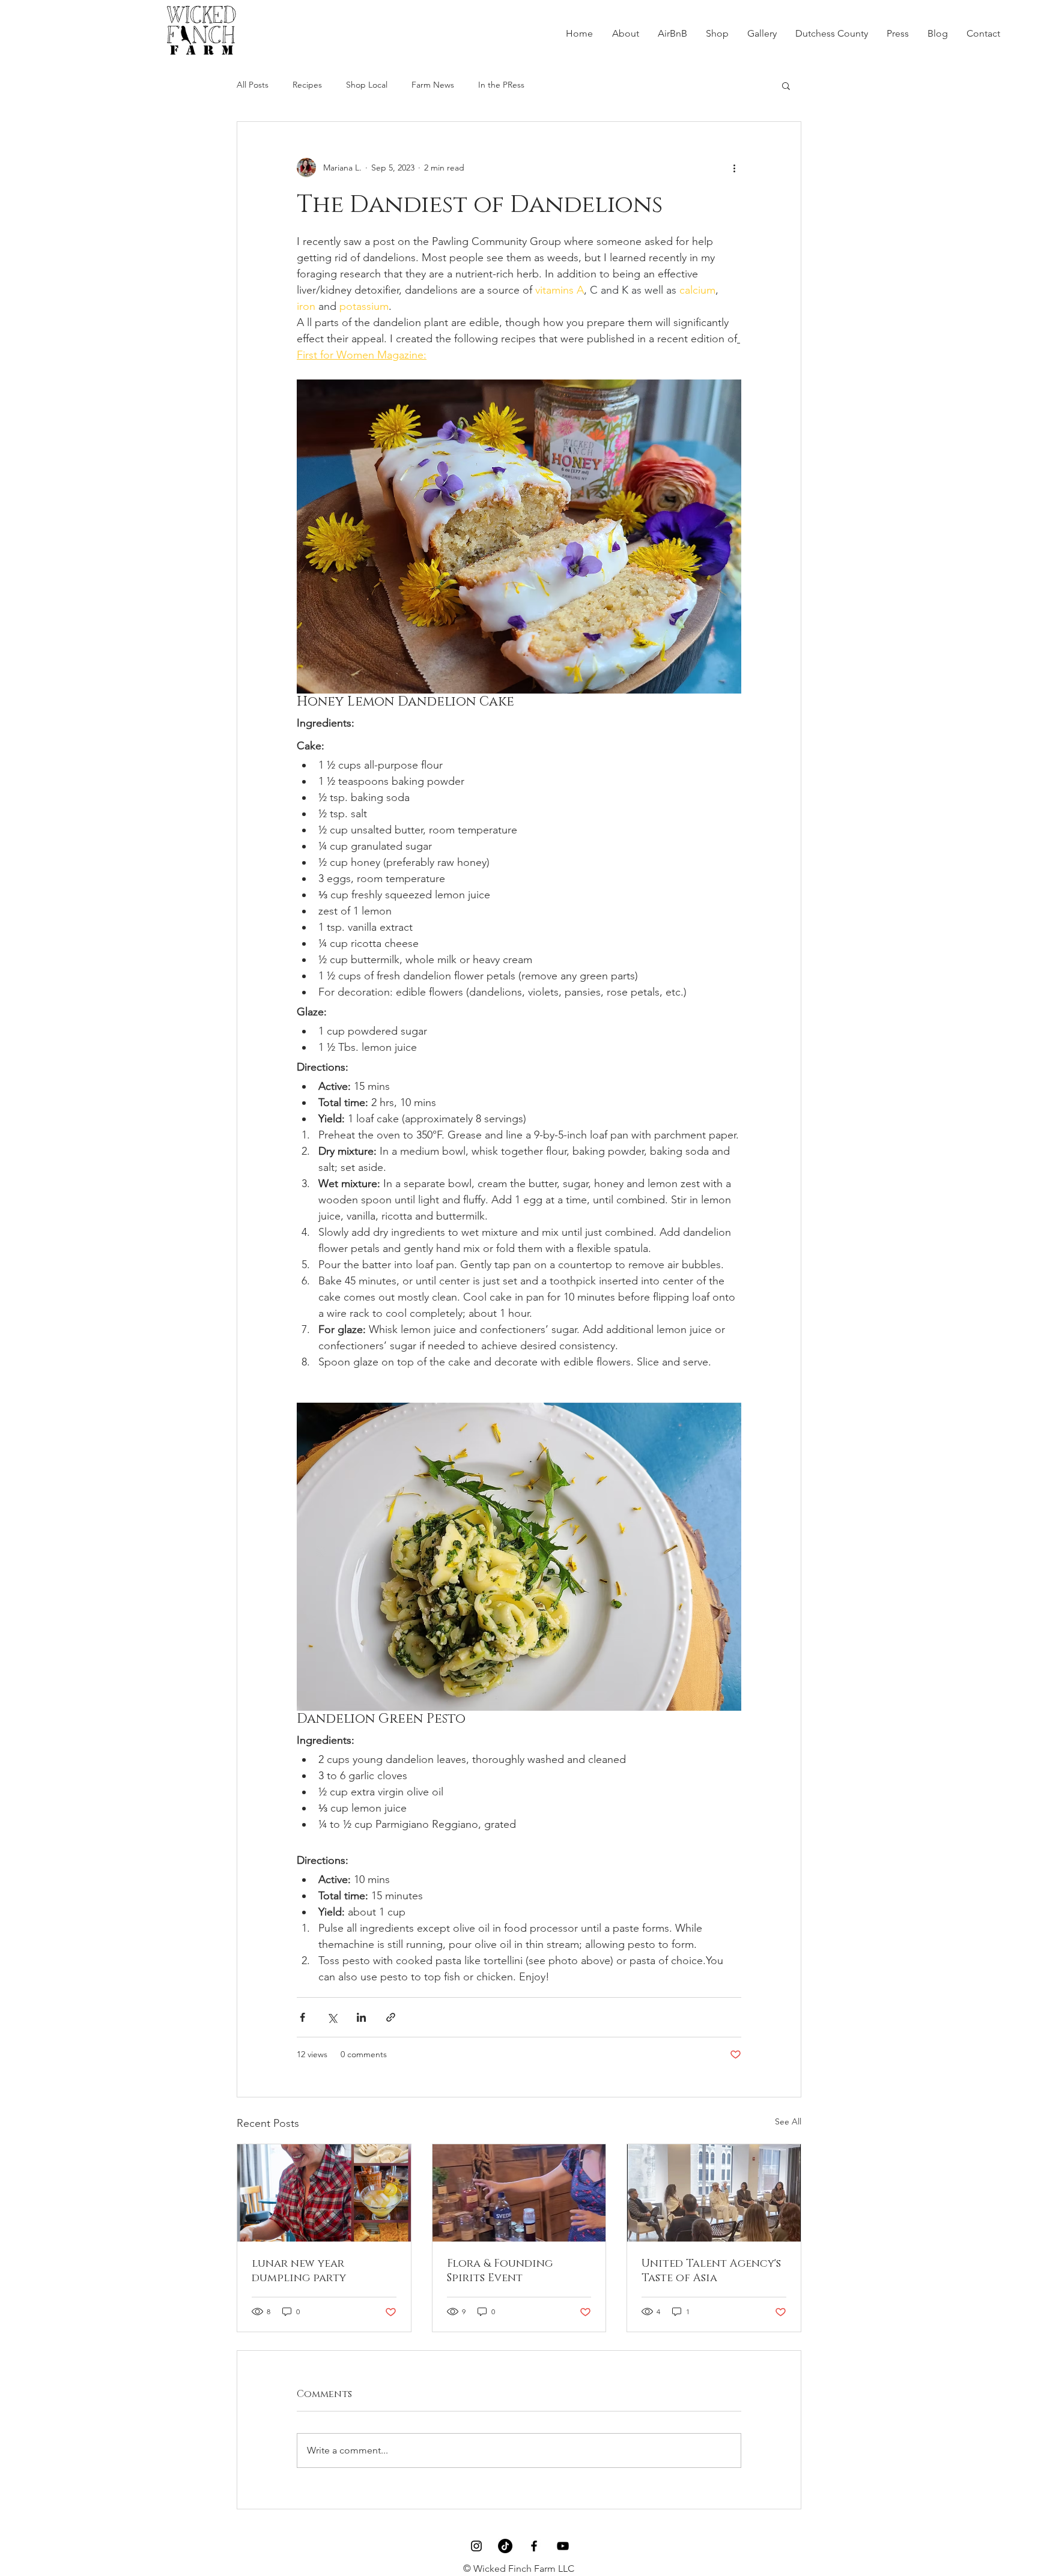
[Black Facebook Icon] (534, 2546)
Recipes (307, 85)
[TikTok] (505, 2546)
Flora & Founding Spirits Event (500, 2271)
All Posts (253, 85)
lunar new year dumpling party (299, 2271)
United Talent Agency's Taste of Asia (711, 2271)
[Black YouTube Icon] (563, 2546)
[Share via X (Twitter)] (332, 2017)
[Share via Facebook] (302, 2017)
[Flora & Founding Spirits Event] (519, 2193)
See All (788, 2121)
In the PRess (501, 85)
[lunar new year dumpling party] (324, 2193)
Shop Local (367, 85)
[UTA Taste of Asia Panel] (714, 2193)
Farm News (433, 85)
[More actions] (734, 168)
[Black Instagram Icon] (476, 2546)
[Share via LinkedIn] (361, 2017)
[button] (786, 85)
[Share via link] (391, 2017)
